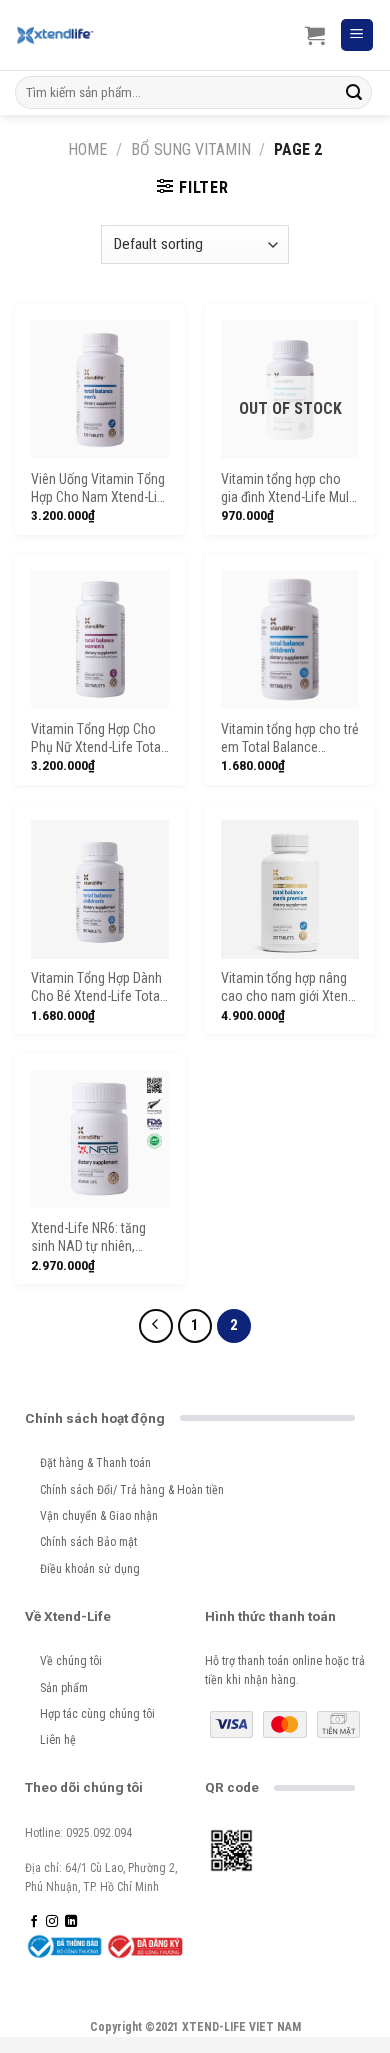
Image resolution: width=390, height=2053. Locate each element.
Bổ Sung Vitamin (191, 149)
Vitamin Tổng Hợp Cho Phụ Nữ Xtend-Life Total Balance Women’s (97, 739)
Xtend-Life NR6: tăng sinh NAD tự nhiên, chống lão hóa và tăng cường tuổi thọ (93, 1238)
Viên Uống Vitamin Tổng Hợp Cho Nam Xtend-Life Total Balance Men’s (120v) (100, 489)
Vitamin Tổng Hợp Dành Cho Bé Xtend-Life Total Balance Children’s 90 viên (97, 988)
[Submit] (354, 93)
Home (87, 149)
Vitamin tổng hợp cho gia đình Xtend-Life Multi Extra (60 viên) (288, 489)
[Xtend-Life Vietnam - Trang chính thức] (55, 35)
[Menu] (357, 35)
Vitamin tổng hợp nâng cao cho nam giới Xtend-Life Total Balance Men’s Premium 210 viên (290, 988)
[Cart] (315, 35)
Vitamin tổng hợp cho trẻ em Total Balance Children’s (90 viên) (290, 739)
